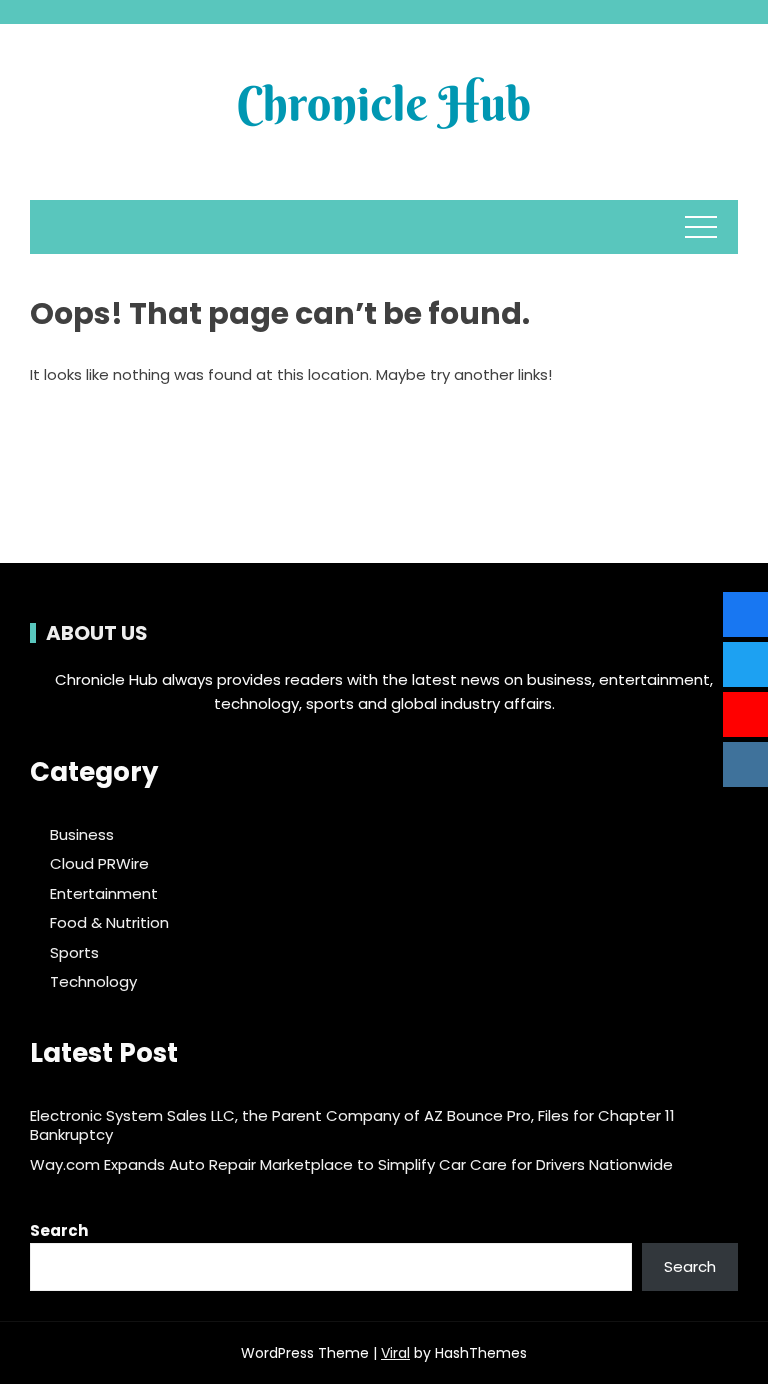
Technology (93, 982)
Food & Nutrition (109, 923)
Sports (74, 953)
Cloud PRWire (99, 864)
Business (82, 835)
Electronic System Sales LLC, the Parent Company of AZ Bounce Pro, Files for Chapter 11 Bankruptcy (352, 1125)
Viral (395, 1353)
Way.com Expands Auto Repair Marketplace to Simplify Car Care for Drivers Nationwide (351, 1164)
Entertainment (104, 894)
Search (59, 1230)
